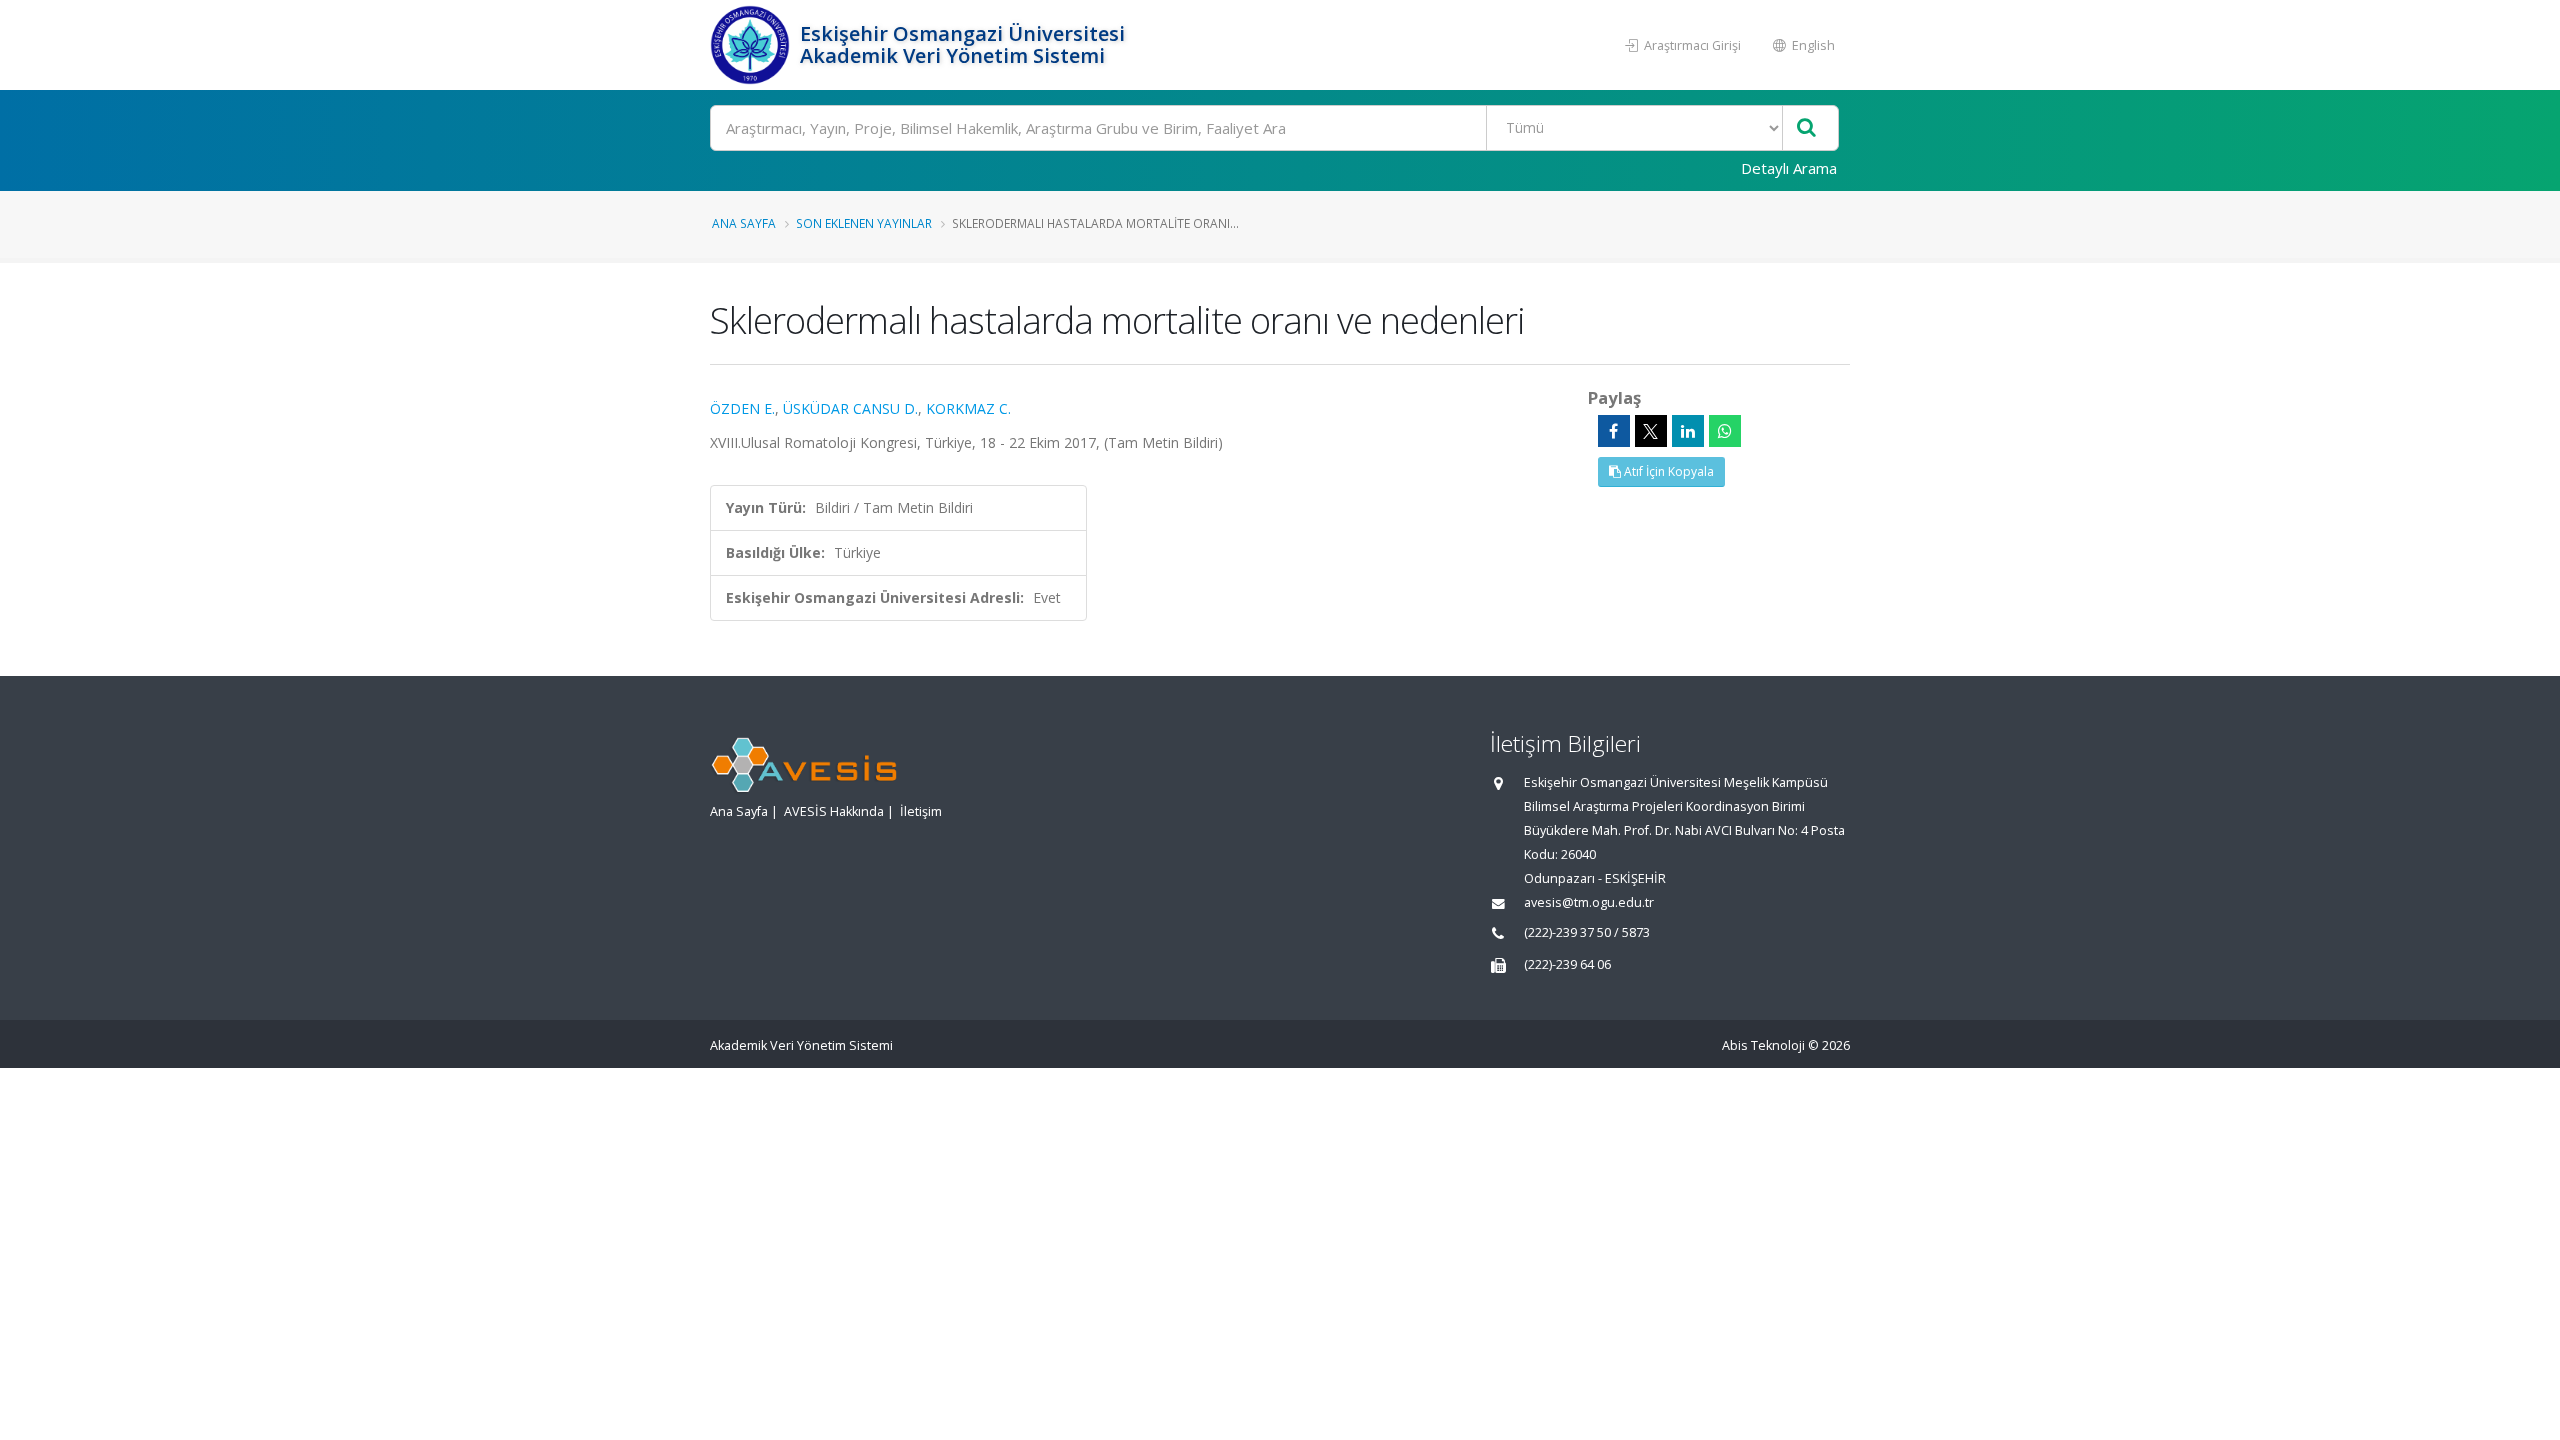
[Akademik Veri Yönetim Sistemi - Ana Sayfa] (752, 45)
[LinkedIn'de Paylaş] (1688, 431)
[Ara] (1806, 128)
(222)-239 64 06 (1567, 964)
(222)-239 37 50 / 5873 (1587, 932)
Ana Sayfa (744, 223)
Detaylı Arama (1789, 168)
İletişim (921, 811)
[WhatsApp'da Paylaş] (1725, 431)
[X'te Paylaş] (1651, 431)
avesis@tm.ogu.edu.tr (1589, 902)
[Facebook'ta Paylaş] (1614, 431)
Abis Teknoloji (1763, 1045)
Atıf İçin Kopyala (1667, 471)
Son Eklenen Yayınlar (864, 223)
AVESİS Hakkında (834, 811)
